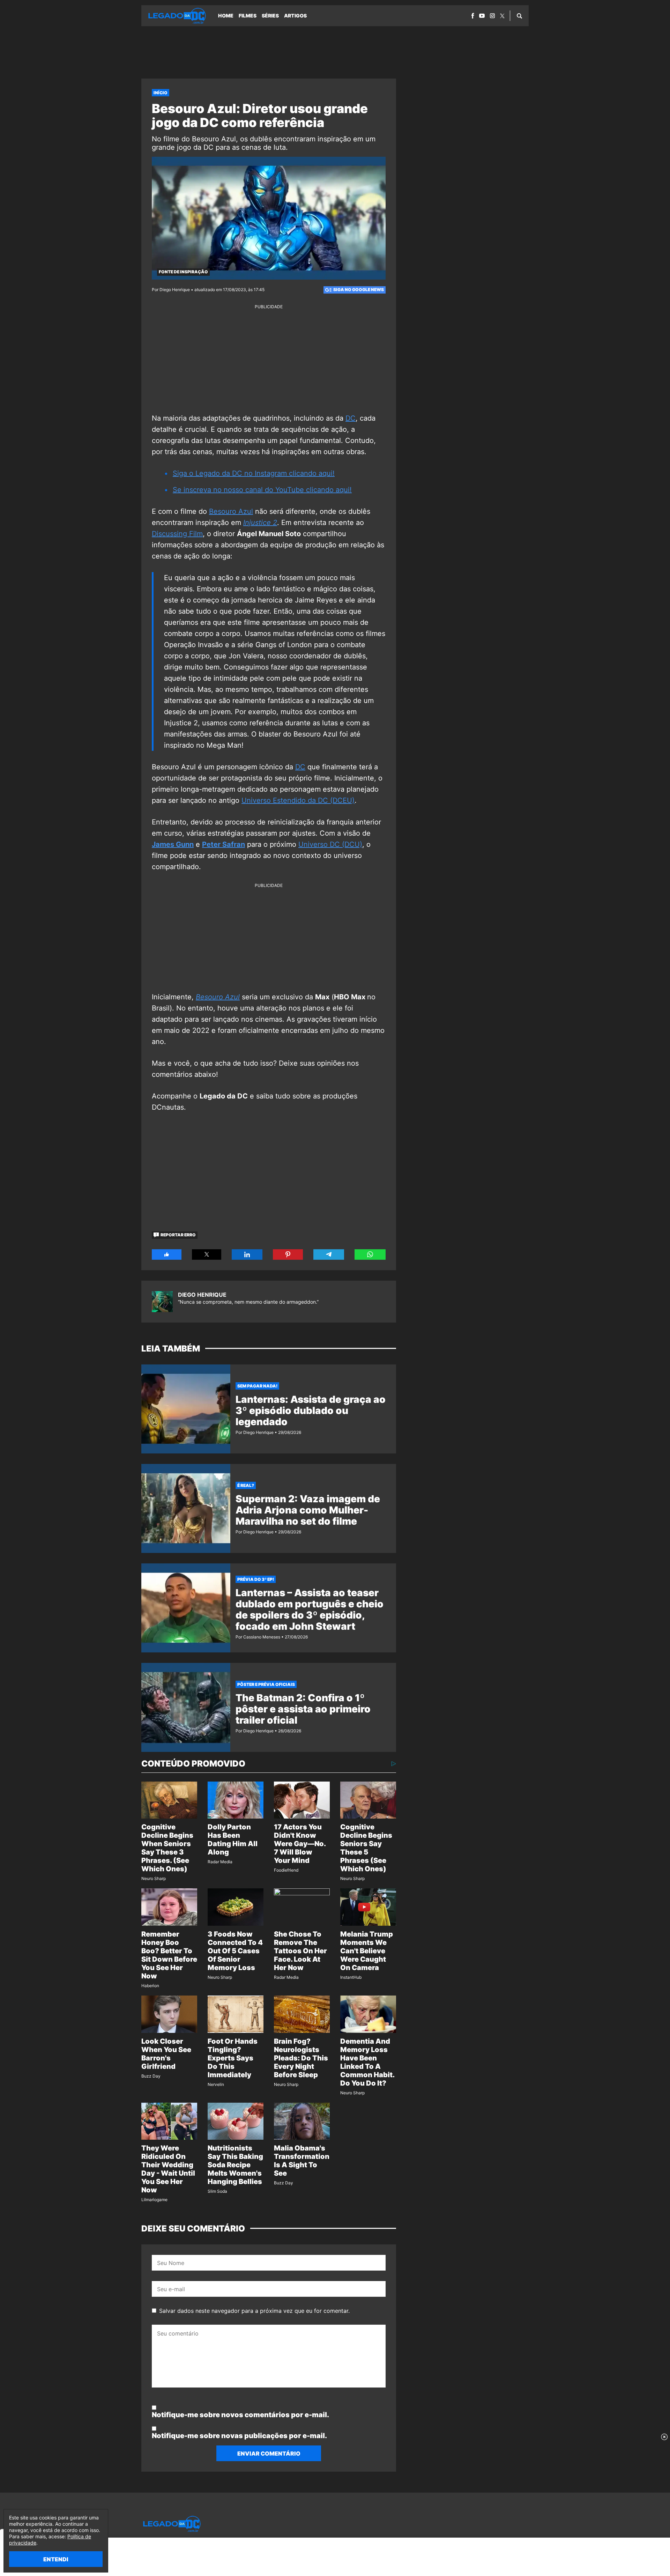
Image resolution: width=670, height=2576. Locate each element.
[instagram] (492, 16)
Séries (270, 16)
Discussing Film (177, 534)
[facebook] (473, 16)
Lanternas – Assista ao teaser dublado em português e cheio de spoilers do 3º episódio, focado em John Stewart (310, 1609)
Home (226, 16)
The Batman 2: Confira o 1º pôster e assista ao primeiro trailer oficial (303, 1709)
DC (351, 418)
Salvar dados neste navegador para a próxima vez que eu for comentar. (254, 2311)
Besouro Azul (231, 511)
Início (161, 93)
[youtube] (482, 16)
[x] (502, 16)
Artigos (295, 16)
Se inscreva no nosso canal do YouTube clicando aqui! (262, 490)
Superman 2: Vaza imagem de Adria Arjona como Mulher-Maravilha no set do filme (308, 1510)
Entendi (56, 2559)
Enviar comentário (269, 2453)
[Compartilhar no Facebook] (167, 1254)
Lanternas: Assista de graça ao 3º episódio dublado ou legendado (311, 1411)
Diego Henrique (202, 1295)
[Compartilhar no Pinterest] (288, 1254)
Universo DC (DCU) (330, 844)
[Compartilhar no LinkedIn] (247, 1254)
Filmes (248, 16)
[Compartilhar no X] (207, 1254)
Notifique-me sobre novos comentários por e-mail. (240, 2415)
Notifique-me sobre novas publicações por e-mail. (239, 2436)
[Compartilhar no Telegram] (329, 1254)
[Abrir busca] (519, 16)
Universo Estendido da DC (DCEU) (298, 800)
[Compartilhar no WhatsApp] (370, 1254)
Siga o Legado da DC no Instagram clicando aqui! (254, 473)
